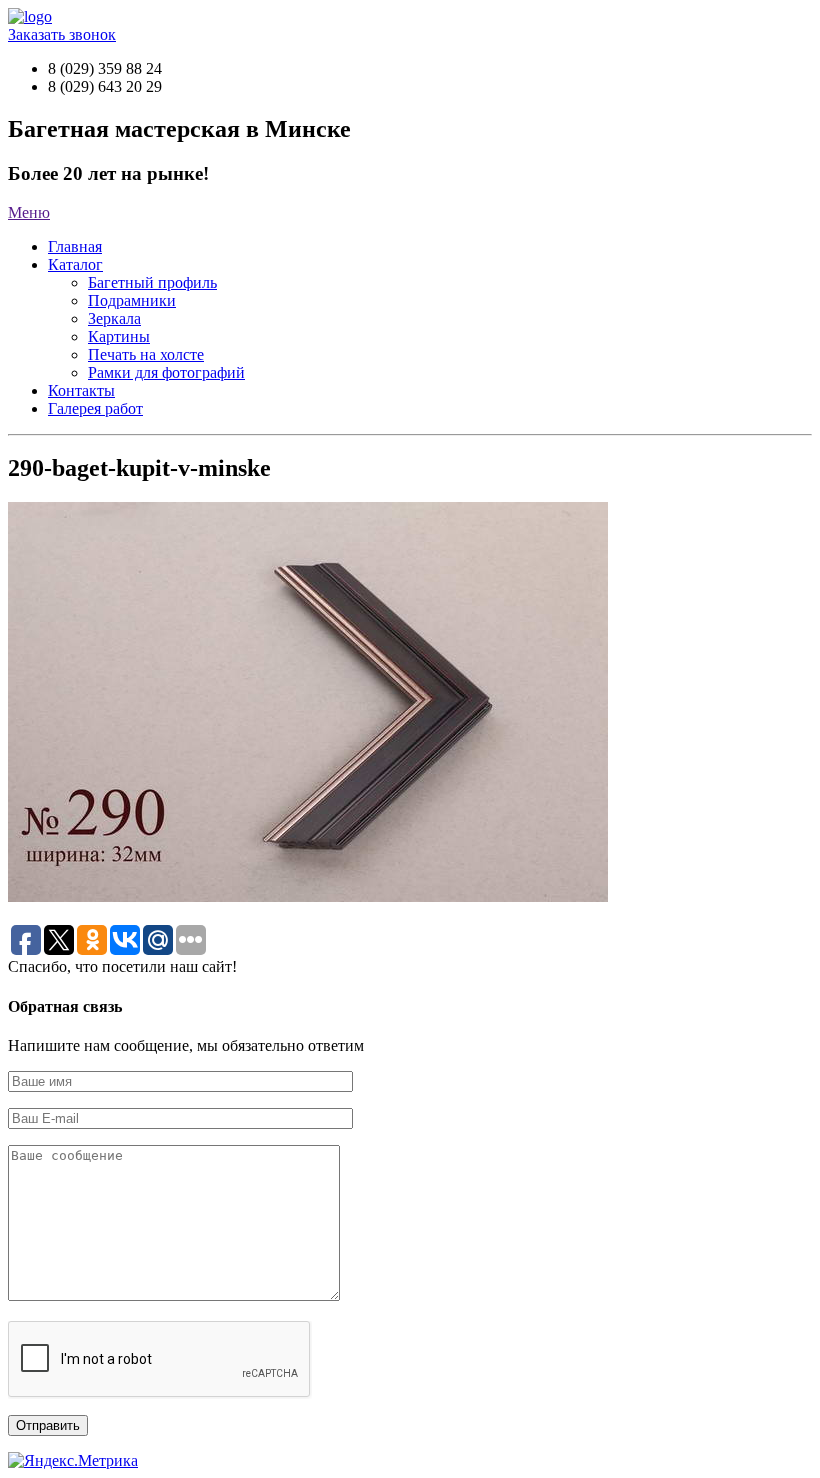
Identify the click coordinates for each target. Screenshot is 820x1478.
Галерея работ (95, 408)
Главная (75, 246)
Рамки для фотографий (166, 372)
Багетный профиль (152, 282)
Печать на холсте (146, 354)
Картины (119, 336)
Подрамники (132, 300)
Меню (29, 212)
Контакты (81, 390)
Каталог (75, 264)
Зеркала (114, 318)
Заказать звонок (62, 34)
